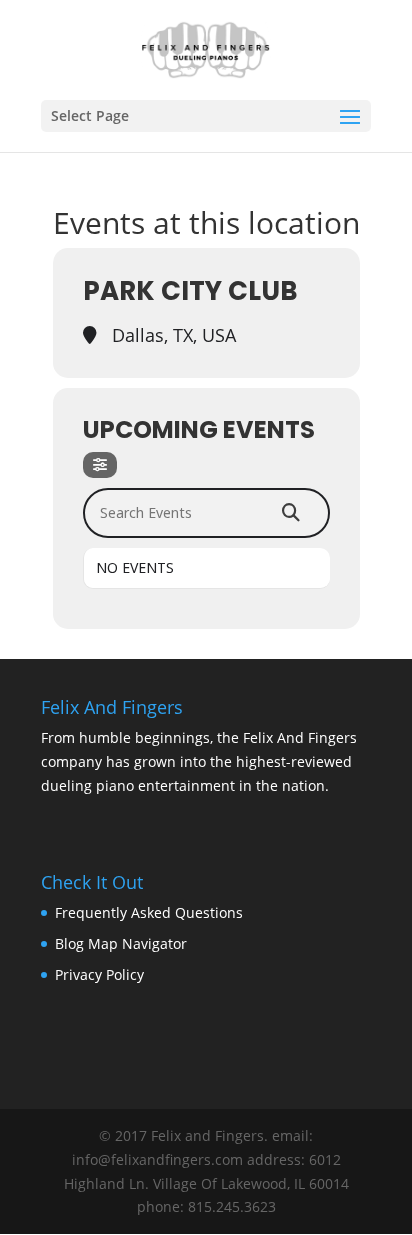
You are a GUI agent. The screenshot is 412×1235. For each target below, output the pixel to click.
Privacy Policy (99, 974)
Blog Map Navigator (121, 943)
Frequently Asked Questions (149, 912)
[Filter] (100, 465)
